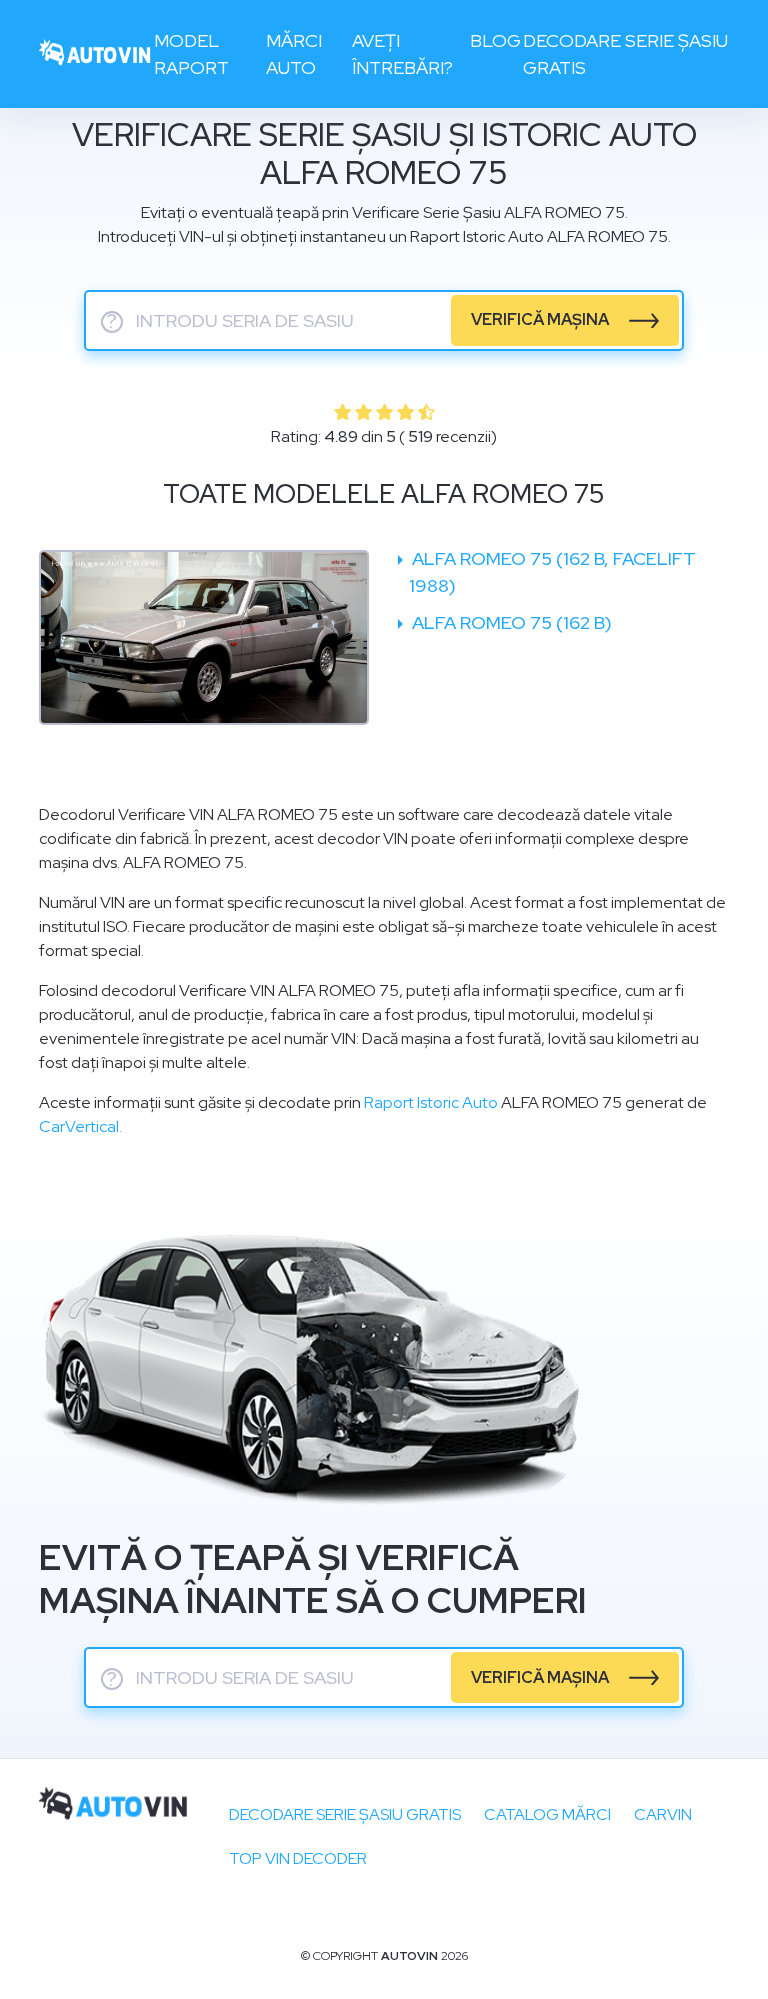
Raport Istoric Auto (431, 1102)
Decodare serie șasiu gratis (625, 54)
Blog (495, 40)
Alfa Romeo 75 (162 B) (510, 622)
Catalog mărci (547, 1814)
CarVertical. (80, 1126)
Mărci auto (294, 54)
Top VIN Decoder (298, 1858)
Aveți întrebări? (402, 54)
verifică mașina (540, 319)
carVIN (663, 1814)
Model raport (191, 54)
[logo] (95, 54)
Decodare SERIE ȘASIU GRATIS (345, 1814)
